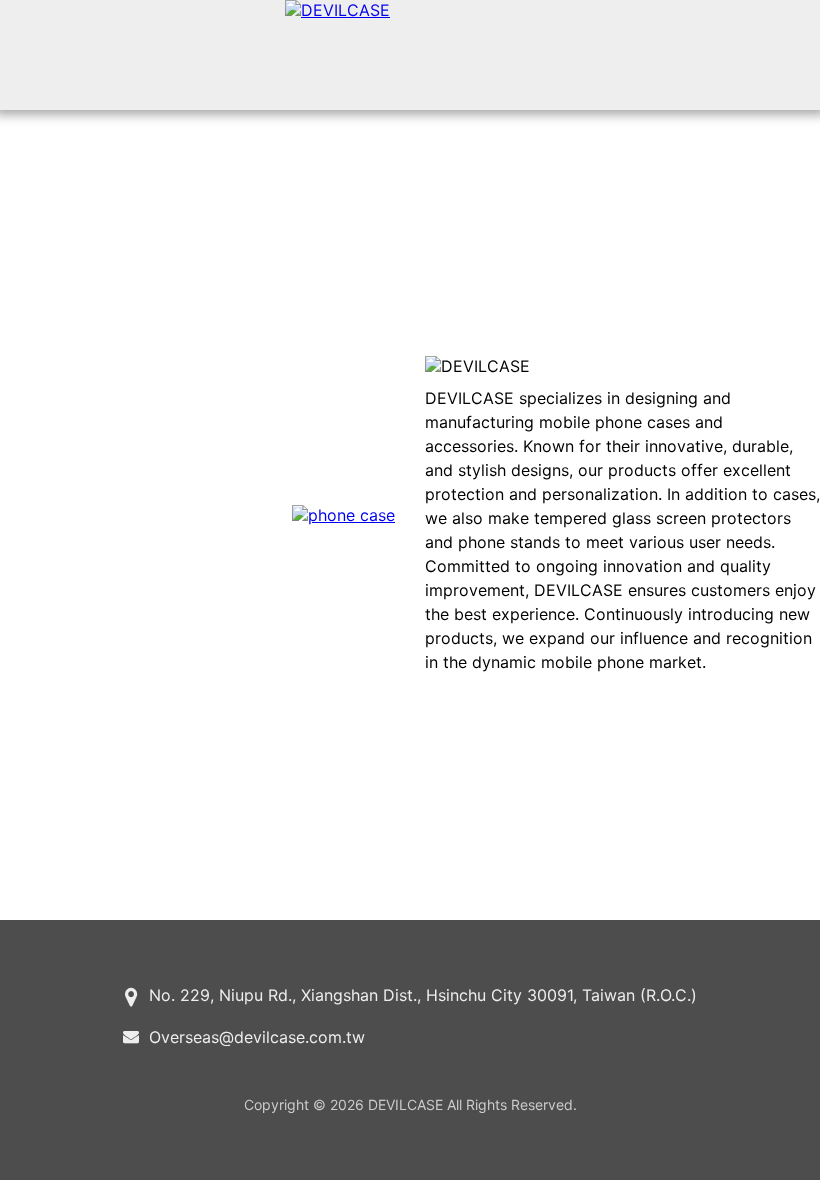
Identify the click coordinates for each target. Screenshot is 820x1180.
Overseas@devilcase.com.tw (257, 1037)
